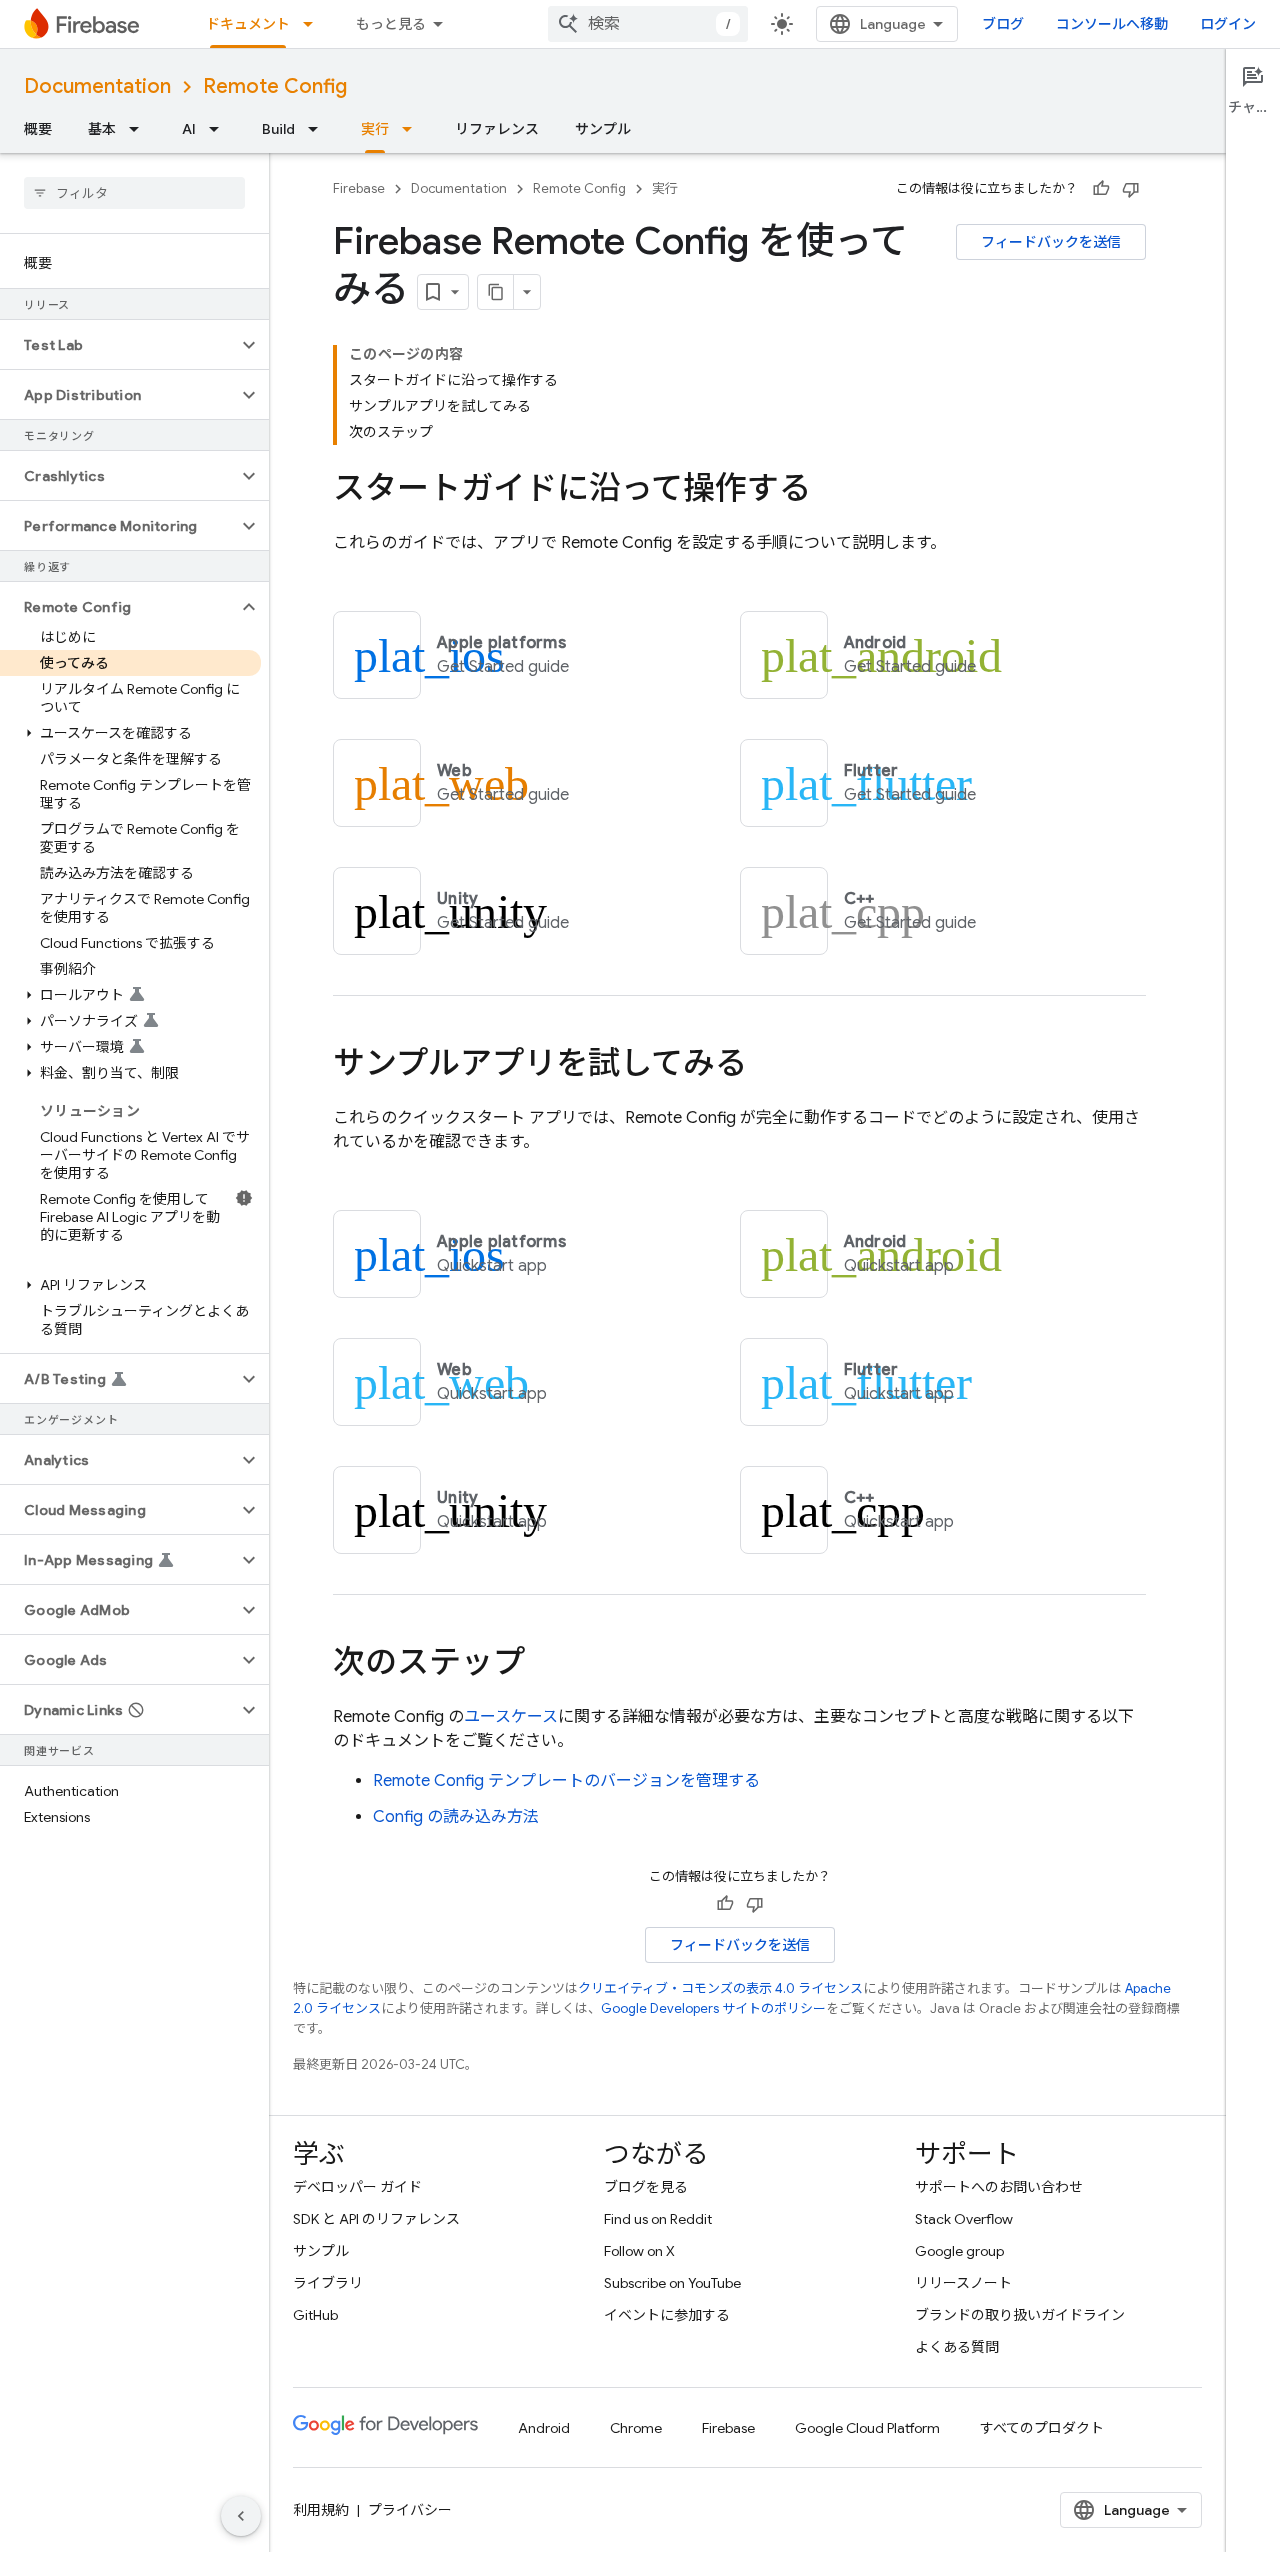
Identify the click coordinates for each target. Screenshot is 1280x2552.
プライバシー (410, 2510)
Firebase (359, 188)
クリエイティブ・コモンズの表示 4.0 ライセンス (720, 1988)
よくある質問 (957, 2347)
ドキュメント (248, 24)
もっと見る (391, 24)
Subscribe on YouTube (672, 2283)
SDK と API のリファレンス (376, 2219)
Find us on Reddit (658, 2219)
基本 (102, 129)
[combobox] (648, 24)
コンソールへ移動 (1112, 24)
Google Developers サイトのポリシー (713, 2008)
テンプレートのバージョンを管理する (566, 1781)
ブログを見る (646, 2187)
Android (544, 2428)
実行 (375, 129)
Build (278, 129)
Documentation (97, 86)
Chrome (636, 2428)
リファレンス (497, 129)
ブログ (1003, 24)
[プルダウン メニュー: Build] (319, 129)
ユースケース (511, 1717)
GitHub (315, 2315)
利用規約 (321, 2510)
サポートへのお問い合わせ (999, 2187)
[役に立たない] (1131, 189)
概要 (38, 129)
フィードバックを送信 (1051, 242)
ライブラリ (328, 2283)
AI (189, 129)
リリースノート (963, 2283)
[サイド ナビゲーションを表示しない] (241, 2516)
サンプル (603, 129)
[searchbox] (134, 193)
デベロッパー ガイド (357, 2187)
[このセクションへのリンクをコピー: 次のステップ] (545, 1665)
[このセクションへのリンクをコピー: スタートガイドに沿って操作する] (831, 491)
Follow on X (639, 2251)
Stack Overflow (964, 2219)
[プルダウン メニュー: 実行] (413, 129)
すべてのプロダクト (1042, 2428)
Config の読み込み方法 (456, 1817)
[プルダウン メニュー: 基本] (140, 129)
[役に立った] (1101, 189)
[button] (118, 345)
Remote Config (275, 86)
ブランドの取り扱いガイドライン (1020, 2315)
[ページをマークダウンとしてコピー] (496, 292)
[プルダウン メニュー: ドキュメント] (314, 24)
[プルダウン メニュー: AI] (220, 129)
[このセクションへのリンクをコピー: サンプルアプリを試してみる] (767, 1066)
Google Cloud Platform (867, 2428)
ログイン (1228, 24)
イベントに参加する (667, 2315)
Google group (959, 2251)
